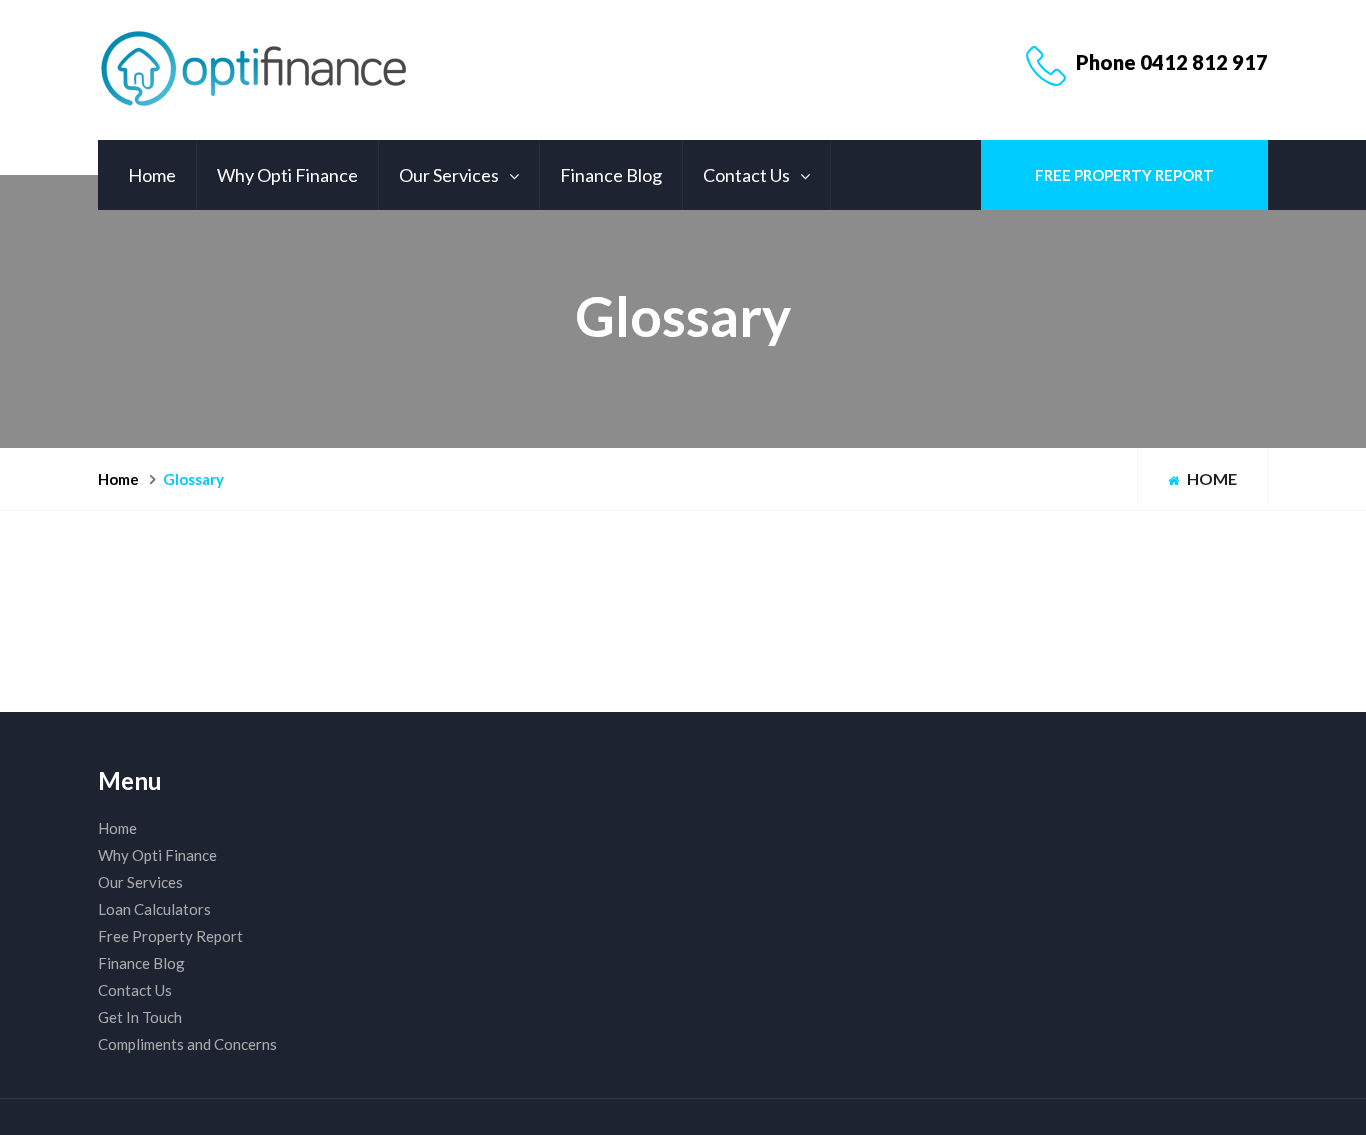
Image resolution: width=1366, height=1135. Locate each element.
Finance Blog (611, 175)
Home (152, 175)
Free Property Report (1124, 175)
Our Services (449, 175)
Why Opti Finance (287, 175)
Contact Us (746, 175)
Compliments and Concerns (187, 1044)
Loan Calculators (154, 909)
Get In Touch (140, 1017)
